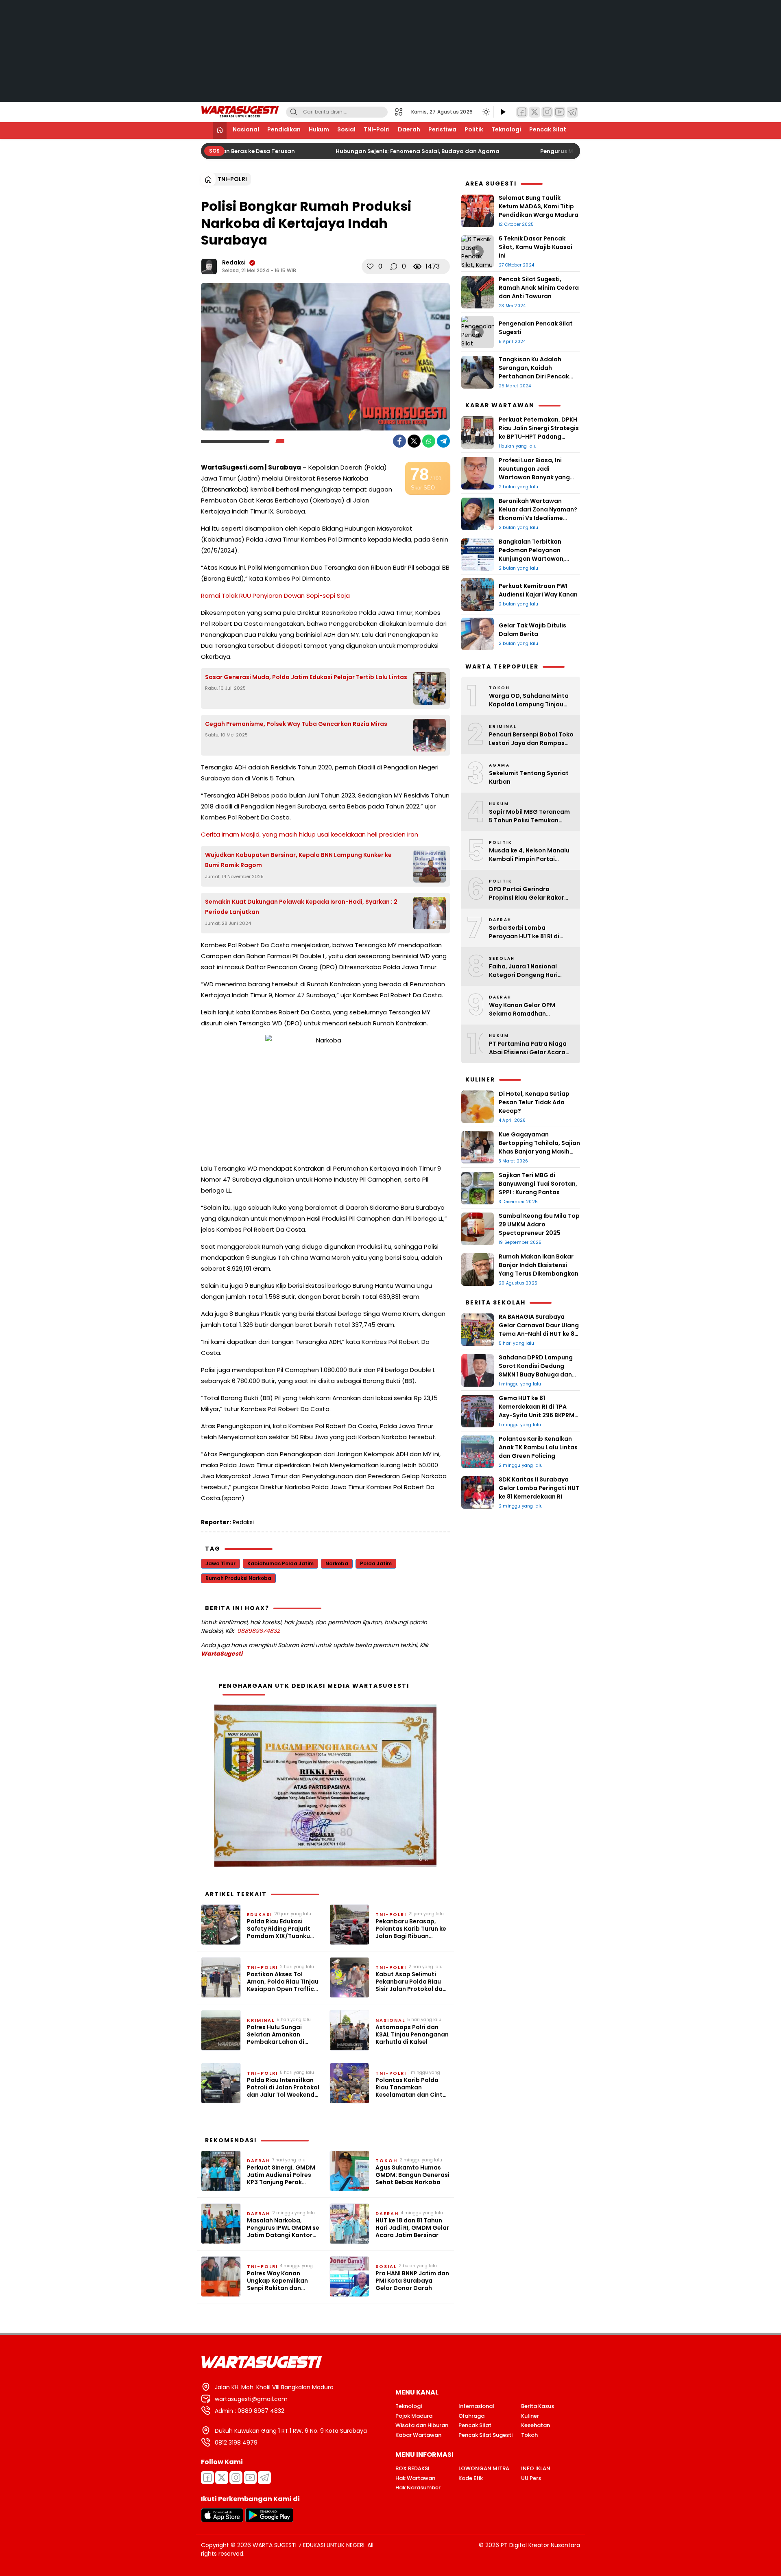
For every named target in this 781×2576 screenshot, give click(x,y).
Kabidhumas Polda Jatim (280, 1563)
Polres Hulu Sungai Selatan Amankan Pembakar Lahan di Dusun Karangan (276, 2035)
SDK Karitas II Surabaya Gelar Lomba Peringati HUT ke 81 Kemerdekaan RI (539, 1488)
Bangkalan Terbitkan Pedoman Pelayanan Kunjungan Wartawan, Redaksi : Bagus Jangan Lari (534, 559)
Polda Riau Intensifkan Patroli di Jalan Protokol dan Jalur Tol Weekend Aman (283, 2088)
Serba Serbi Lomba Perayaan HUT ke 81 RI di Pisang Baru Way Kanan (525, 932)
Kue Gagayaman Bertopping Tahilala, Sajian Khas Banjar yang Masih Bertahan (539, 1147)
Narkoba (337, 1563)
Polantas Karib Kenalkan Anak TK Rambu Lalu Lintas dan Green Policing (538, 1447)
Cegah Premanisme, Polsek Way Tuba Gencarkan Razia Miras (296, 724)
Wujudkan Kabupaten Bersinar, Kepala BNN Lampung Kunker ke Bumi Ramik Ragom (298, 860)
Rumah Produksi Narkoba (238, 1578)
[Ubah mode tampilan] (485, 112)
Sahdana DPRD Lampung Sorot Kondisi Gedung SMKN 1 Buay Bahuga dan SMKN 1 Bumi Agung (536, 1370)
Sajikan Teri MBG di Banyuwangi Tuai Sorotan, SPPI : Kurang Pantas (538, 1184)
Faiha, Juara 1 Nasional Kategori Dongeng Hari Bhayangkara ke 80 (523, 971)
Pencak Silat (548, 129)
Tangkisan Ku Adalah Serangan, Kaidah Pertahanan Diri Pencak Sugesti (534, 372)
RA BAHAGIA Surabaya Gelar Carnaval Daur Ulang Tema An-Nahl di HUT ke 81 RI (539, 1330)
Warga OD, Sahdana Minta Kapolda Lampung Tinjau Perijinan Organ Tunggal (529, 700)
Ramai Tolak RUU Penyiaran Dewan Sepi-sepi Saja (275, 595)
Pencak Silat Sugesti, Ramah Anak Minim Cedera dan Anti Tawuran (539, 288)
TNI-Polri (377, 129)
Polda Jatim (376, 1563)
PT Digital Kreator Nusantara (540, 2545)
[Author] (209, 267)
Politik (474, 129)
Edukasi (260, 1914)
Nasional (246, 129)
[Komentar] (394, 267)
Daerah (409, 129)
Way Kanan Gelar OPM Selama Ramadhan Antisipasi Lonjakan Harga (528, 1009)
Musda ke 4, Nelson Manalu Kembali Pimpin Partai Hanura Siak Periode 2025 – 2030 (530, 855)
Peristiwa (442, 129)
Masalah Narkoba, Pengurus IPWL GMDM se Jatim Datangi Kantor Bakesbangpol (283, 2228)
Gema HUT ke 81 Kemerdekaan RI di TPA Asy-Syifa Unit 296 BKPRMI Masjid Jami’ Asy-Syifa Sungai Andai (537, 1415)
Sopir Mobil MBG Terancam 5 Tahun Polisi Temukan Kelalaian (529, 816)
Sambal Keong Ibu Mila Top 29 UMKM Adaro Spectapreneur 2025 (539, 1224)
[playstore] (269, 2520)
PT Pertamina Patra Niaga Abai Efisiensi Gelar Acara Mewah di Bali (528, 1048)
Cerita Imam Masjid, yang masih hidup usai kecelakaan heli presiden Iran (310, 834)
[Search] (294, 112)
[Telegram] (572, 112)
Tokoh (386, 2161)
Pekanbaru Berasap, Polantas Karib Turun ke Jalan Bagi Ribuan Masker (411, 1929)
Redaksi (234, 262)
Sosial (346, 129)
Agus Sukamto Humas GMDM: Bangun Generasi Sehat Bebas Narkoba (412, 2175)
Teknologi (506, 129)
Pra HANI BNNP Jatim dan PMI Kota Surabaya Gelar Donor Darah (412, 2281)
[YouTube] (560, 112)
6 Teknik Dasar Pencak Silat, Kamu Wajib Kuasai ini (536, 247)
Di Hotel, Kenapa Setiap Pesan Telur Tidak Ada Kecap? (534, 1102)
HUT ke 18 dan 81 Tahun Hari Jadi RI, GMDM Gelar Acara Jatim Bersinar (412, 2228)
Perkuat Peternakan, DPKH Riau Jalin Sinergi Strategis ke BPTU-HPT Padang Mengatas (539, 432)
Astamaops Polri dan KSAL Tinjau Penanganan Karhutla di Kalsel (412, 2035)
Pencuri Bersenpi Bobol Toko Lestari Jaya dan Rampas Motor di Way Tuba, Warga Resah (531, 739)
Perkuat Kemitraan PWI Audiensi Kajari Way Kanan (539, 590)
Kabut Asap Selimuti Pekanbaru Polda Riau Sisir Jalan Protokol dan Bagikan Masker (411, 1982)
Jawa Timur (220, 1563)
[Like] (370, 267)
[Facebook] (522, 112)
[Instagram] (547, 112)
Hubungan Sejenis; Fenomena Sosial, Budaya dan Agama (405, 151)
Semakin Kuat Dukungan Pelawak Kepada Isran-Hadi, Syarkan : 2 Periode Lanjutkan (301, 907)
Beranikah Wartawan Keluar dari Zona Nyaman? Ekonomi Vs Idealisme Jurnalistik (538, 514)
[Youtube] (250, 2478)
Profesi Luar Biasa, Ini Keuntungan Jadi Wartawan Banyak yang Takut (534, 473)
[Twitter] (534, 112)
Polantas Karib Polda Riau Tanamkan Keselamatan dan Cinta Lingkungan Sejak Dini (411, 2088)
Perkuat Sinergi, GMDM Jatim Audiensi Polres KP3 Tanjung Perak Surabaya (281, 2175)
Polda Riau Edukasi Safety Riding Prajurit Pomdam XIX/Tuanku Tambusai (279, 1929)
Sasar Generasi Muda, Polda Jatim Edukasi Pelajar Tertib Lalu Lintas (306, 677)
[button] (401, 112)
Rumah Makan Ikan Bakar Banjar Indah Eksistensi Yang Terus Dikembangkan (539, 1265)
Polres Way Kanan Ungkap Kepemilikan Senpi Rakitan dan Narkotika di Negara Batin (277, 2281)
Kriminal (261, 2020)
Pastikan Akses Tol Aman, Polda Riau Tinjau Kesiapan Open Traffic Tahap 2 (283, 1982)
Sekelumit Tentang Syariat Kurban (529, 777)
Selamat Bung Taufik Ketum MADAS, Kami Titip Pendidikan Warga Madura (539, 206)
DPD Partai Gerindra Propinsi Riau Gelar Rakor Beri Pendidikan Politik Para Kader (530, 894)
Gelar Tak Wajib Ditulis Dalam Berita (532, 630)
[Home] (220, 130)
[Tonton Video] (503, 112)
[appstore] (222, 2520)
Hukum (319, 129)
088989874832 (259, 1631)
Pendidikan (284, 129)
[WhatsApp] (429, 441)
